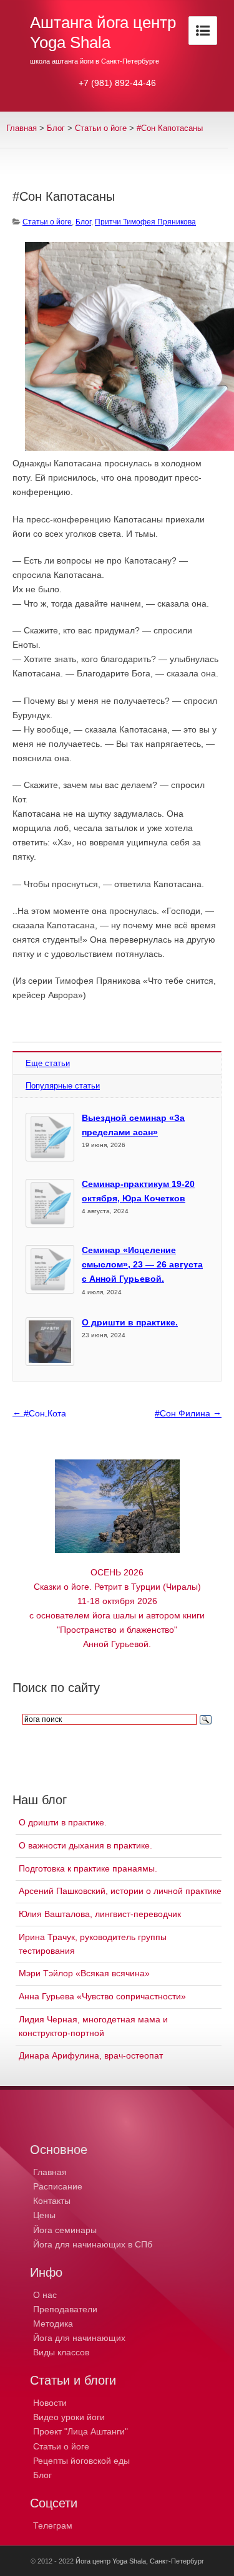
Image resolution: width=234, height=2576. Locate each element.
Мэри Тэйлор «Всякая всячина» (84, 1973)
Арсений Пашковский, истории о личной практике (120, 1891)
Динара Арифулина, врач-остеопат (91, 2055)
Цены (44, 2215)
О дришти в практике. (130, 1322)
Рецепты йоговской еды (81, 2461)
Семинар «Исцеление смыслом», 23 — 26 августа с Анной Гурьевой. (142, 1264)
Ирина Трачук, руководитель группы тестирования (93, 1944)
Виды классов (61, 2352)
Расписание (58, 2186)
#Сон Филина (188, 1413)
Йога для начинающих (79, 2338)
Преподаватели (65, 2309)
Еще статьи (48, 1063)
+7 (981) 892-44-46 (117, 83)
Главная (22, 128)
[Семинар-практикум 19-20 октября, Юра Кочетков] (50, 1203)
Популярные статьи (63, 1086)
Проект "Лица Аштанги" (80, 2431)
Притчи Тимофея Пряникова (145, 222)
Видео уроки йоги (69, 2417)
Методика (53, 2324)
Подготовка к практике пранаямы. (88, 1868)
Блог (56, 128)
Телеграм (53, 2526)
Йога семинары (65, 2230)
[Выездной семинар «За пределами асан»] (50, 1137)
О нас (45, 2295)
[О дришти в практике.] (50, 1342)
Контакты (52, 2201)
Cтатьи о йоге (101, 128)
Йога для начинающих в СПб (93, 2244)
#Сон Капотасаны (170, 128)
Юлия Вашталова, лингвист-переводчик (100, 1914)
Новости (50, 2403)
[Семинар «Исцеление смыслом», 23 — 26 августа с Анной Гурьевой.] (50, 1269)
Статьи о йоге (61, 2446)
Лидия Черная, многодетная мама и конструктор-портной (93, 2026)
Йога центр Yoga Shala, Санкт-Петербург (140, 2561)
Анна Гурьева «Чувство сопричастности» (102, 1996)
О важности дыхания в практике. (85, 1845)
